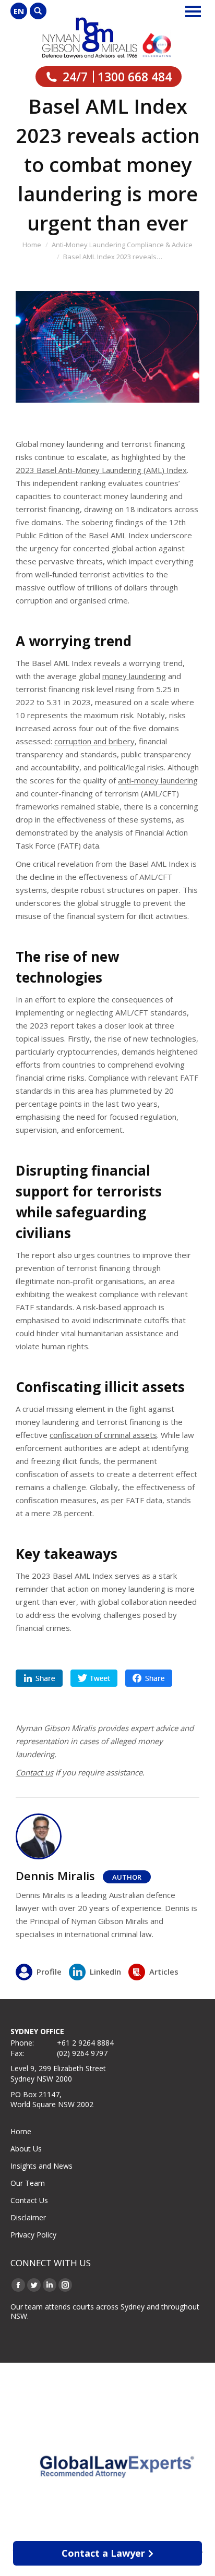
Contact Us (29, 2200)
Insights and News (41, 2166)
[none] (19, 11)
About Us (26, 2149)
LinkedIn (105, 1972)
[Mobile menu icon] (193, 11)
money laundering (134, 676)
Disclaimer (28, 2217)
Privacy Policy (33, 2235)
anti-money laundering (158, 780)
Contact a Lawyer (103, 2553)
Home (21, 2131)
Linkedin (39, 1678)
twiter (94, 1678)
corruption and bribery (94, 741)
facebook (149, 1678)
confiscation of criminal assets (103, 1435)
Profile (49, 1972)
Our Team (28, 2183)
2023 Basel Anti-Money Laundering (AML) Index (101, 470)
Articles (164, 1972)
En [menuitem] (19, 11)
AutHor (127, 1877)
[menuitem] (19, 11)
